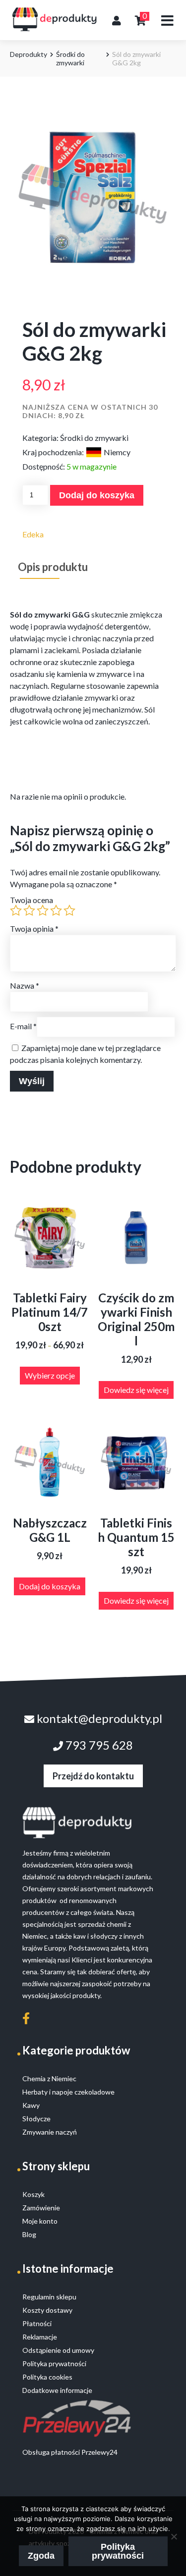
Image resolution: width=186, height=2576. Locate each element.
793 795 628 (98, 1745)
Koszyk (33, 2194)
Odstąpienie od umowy (58, 2350)
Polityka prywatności (118, 2551)
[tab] (53, 567)
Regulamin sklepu (49, 2297)
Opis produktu (53, 567)
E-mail (23, 1026)
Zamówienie (41, 2208)
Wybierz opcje (50, 1375)
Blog (29, 2234)
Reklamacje (40, 2337)
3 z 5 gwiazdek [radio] (43, 910)
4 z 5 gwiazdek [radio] (56, 910)
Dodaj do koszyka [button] (50, 1586)
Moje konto (40, 2221)
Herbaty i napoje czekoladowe (68, 2092)
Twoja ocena (31, 900)
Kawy (31, 2105)
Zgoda (41, 2556)
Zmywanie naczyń (50, 2132)
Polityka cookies (47, 2377)
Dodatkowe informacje (57, 2390)
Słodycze (36, 2119)
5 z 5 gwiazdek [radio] (69, 910)
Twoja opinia (34, 929)
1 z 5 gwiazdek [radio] (16, 910)
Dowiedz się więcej (136, 1390)
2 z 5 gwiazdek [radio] (29, 910)
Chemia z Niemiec (49, 2078)
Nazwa (25, 985)
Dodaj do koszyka (97, 495)
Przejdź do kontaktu (93, 1776)
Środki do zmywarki (70, 58)
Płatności (37, 2323)
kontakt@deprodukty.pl (98, 1718)
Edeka (33, 534)
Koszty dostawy (47, 2310)
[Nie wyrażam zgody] (174, 2536)
